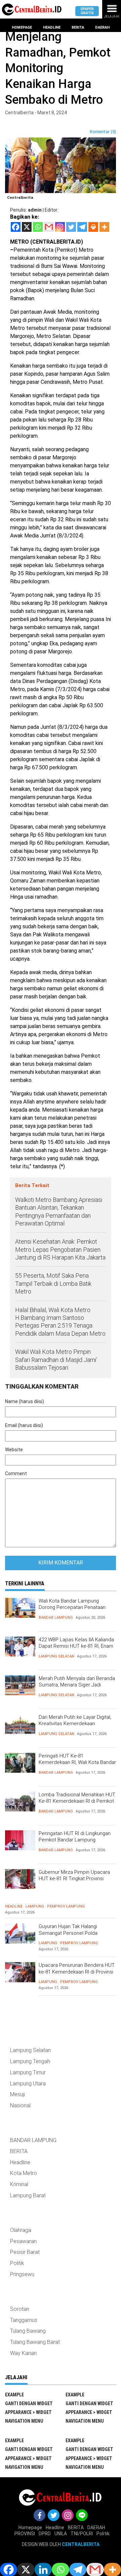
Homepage (22, 27)
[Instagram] (60, 227)
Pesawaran (23, 2241)
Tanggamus (24, 2320)
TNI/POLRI (82, 2534)
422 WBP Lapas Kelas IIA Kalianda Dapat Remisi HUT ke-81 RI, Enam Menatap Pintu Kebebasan (76, 1646)
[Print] (93, 227)
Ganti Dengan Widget (29, 2403)
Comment (16, 1473)
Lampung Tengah (30, 2061)
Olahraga (21, 2230)
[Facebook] (16, 227)
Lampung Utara (28, 2084)
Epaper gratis (87, 11)
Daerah (102, 27)
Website (14, 1450)
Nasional (20, 2105)
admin (35, 210)
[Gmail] (49, 227)
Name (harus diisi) (25, 1401)
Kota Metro (24, 2173)
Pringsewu (22, 2274)
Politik (17, 2263)
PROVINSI (25, 2534)
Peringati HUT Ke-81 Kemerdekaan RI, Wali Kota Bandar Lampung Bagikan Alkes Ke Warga (77, 1762)
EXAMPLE (14, 2395)
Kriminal (19, 2184)
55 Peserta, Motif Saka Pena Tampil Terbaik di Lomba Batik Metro (53, 1283)
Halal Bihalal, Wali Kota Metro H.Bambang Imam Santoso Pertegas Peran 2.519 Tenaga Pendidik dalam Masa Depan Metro (60, 1322)
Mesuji (17, 2094)
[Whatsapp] (38, 227)
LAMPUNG (35, 1906)
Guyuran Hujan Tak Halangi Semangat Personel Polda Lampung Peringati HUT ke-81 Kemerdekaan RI (72, 1936)
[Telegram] (82, 227)
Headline (52, 27)
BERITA (19, 2151)
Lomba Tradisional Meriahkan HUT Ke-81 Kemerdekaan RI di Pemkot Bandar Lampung (77, 1801)
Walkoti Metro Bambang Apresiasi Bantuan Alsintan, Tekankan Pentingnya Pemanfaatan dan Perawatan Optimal (59, 1212)
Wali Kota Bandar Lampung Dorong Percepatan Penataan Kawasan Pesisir (72, 1607)
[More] (104, 227)
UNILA (61, 2534)
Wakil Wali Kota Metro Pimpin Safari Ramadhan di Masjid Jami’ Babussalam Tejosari (56, 1360)
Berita (78, 27)
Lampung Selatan (56, 1656)
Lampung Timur (28, 2072)
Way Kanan (23, 2353)
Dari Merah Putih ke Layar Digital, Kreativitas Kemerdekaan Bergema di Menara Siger (75, 1724)
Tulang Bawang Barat (35, 2342)
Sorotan (20, 2309)
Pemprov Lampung (66, 1906)
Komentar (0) (103, 132)
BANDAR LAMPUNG (56, 1618)
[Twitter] (71, 227)
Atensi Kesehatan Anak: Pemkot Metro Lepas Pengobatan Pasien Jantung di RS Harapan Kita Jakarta (60, 1249)
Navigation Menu (24, 2421)
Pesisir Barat (25, 2252)
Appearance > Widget (28, 2412)
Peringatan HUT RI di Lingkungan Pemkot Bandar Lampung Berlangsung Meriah (75, 1840)
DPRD (45, 2534)
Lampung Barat (28, 2195)
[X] (27, 227)
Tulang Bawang (28, 2331)
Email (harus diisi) (24, 1425)
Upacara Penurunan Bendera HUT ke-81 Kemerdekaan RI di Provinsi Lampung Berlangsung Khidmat (77, 1972)
